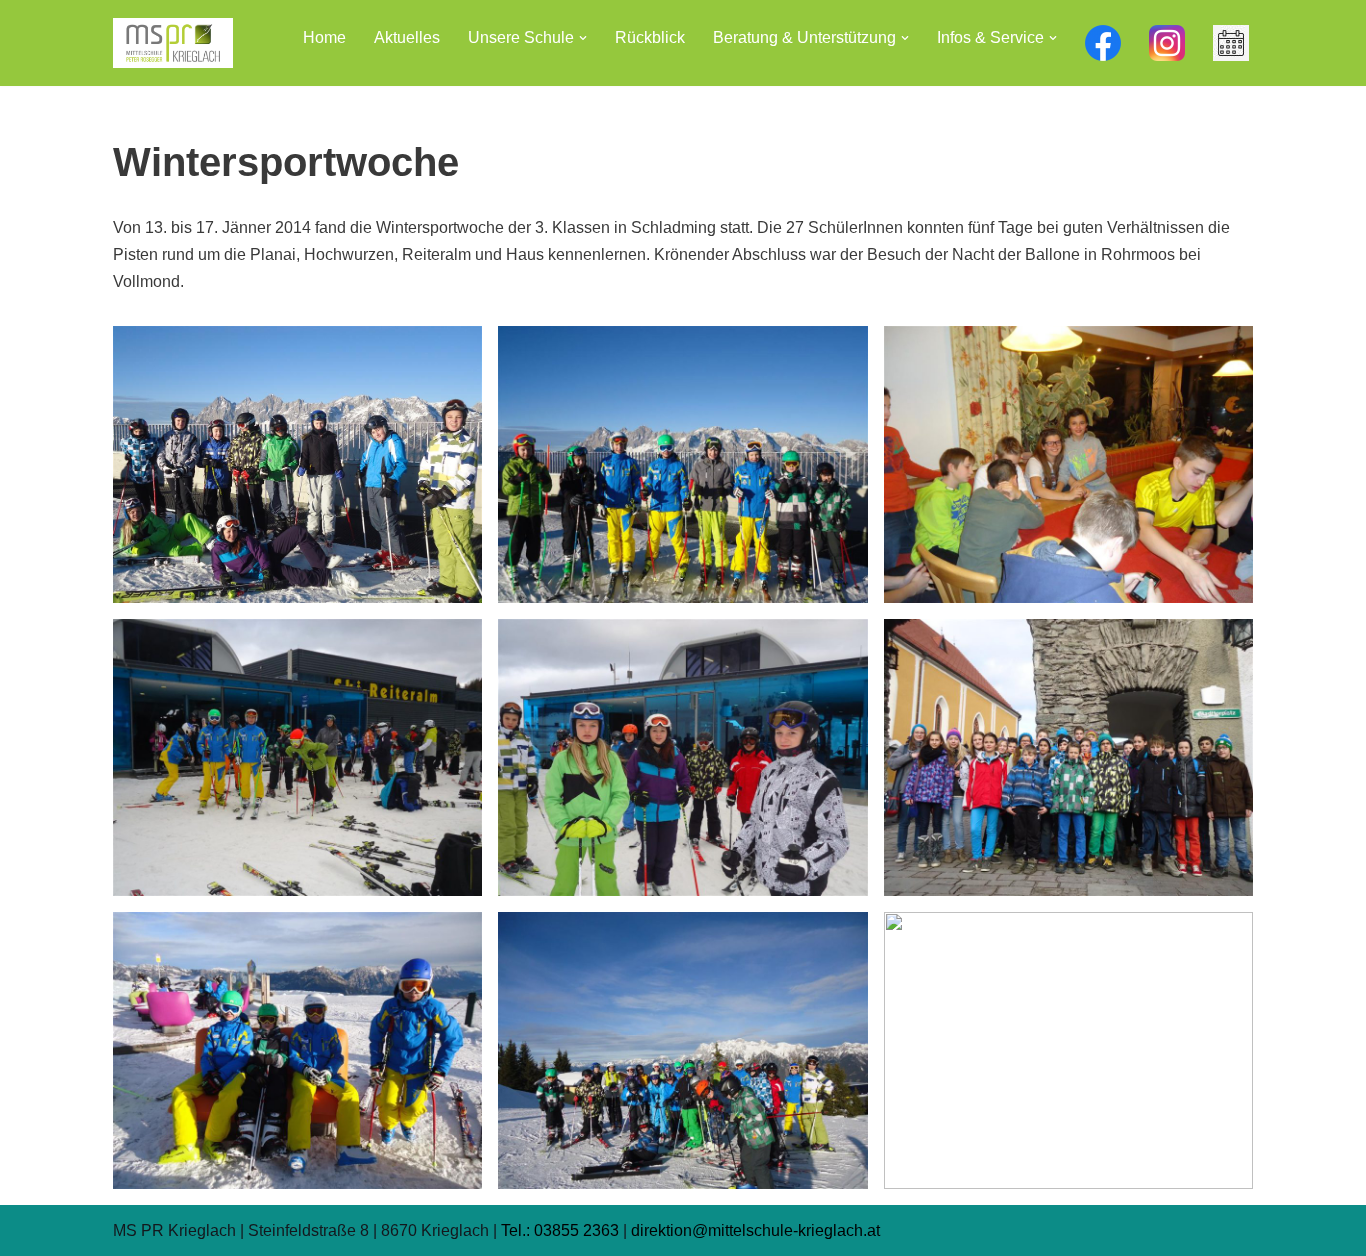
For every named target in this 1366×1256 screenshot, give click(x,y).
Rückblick (650, 37)
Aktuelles (407, 37)
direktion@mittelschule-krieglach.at (755, 1230)
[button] (583, 38)
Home (324, 37)
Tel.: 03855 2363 (560, 1230)
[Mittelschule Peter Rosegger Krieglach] (173, 43)
